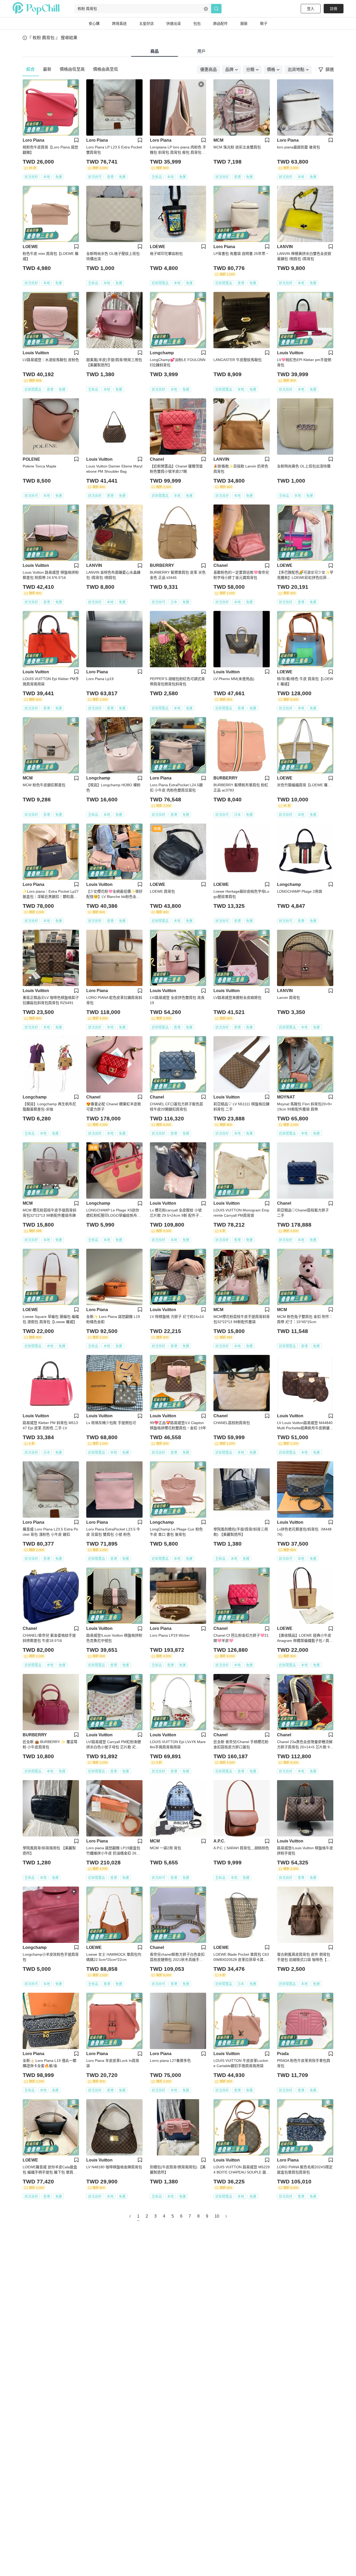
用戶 (201, 51)
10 (217, 2216)
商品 (155, 51)
